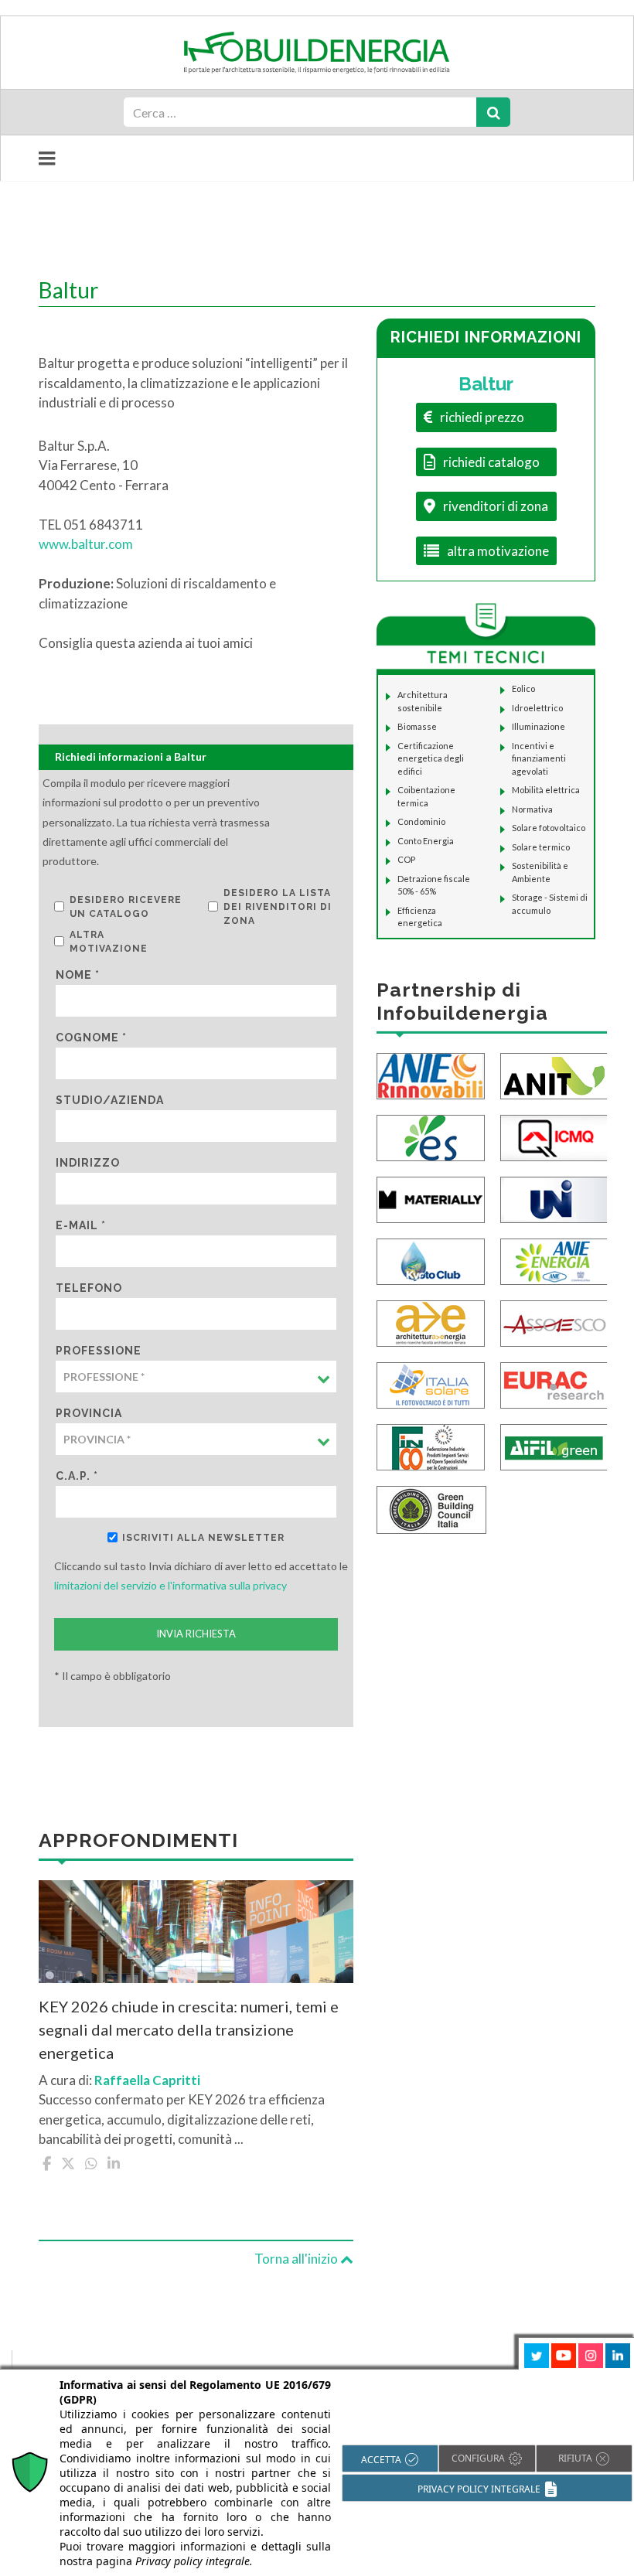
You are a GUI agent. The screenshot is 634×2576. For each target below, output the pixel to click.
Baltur (486, 384)
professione (99, 1351)
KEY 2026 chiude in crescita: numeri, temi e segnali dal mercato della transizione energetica (189, 2029)
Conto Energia (426, 841)
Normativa (532, 809)
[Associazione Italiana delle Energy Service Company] (554, 1322)
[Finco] (431, 1445)
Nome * (78, 975)
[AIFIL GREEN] (554, 1445)
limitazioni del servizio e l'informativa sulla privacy (170, 1585)
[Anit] (554, 1074)
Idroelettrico (537, 708)
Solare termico (541, 847)
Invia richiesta (196, 1634)
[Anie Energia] (554, 1260)
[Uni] (554, 1198)
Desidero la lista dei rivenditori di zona (278, 907)
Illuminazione (539, 726)
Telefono (89, 1288)
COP (406, 859)
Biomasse (417, 726)
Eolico (523, 688)
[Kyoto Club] (431, 1260)
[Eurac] (554, 1383)
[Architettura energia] (431, 1322)
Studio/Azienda (110, 1100)
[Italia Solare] (431, 1383)
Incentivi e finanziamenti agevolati (539, 758)
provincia (89, 1413)
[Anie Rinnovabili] (431, 1074)
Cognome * (91, 1038)
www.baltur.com (86, 544)
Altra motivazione (109, 942)
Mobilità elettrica (546, 790)
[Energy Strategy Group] (431, 1136)
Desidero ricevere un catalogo (126, 907)
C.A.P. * (77, 1476)
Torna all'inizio (297, 2259)
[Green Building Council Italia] (431, 1508)
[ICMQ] (554, 1136)
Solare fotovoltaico (549, 828)
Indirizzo (88, 1163)
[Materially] (431, 1198)
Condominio (421, 821)
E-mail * (81, 1225)
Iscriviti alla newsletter (203, 1538)
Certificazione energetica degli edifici (431, 758)
